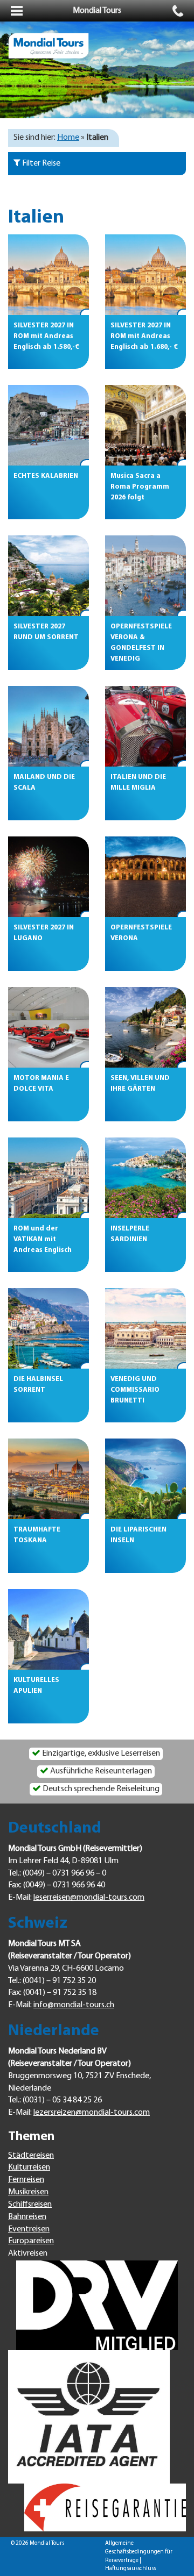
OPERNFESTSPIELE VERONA (141, 933)
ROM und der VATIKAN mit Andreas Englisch (43, 1239)
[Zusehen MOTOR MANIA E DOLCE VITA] (48, 1027)
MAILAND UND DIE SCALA (44, 782)
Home (68, 138)
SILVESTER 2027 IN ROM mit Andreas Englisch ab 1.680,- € (144, 336)
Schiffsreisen (30, 2205)
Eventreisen (29, 2229)
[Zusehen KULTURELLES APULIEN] (48, 1629)
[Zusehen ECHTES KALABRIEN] (48, 425)
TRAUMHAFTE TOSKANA (37, 1535)
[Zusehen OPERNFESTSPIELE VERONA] (145, 877)
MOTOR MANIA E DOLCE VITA (41, 1083)
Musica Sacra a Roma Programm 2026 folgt (140, 487)
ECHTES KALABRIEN (46, 476)
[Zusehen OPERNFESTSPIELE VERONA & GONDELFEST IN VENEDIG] (145, 576)
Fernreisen (26, 2180)
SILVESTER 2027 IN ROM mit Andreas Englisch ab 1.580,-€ (46, 336)
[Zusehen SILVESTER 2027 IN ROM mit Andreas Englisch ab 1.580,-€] (48, 275)
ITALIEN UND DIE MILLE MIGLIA (138, 782)
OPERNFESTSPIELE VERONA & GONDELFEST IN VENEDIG (141, 638)
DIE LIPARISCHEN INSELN (138, 1535)
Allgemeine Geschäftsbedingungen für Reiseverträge (139, 2552)
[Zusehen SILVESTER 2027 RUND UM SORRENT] (48, 576)
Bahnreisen (27, 2217)
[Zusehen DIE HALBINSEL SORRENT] (48, 1328)
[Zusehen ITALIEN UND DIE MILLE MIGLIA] (145, 726)
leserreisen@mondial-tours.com (89, 1898)
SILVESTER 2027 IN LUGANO (44, 933)
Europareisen (31, 2241)
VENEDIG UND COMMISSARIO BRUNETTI (135, 1390)
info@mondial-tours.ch (74, 2005)
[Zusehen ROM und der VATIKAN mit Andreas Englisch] (48, 1178)
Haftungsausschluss (130, 2569)
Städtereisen (31, 2156)
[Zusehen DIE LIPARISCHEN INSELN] (145, 1479)
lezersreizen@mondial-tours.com (92, 2113)
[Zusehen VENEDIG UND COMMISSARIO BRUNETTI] (145, 1328)
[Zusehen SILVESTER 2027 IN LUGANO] (48, 877)
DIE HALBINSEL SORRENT (38, 1384)
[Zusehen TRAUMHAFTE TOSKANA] (48, 1479)
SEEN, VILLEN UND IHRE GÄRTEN (140, 1083)
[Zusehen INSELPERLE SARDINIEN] (145, 1178)
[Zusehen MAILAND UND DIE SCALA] (48, 726)
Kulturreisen (29, 2167)
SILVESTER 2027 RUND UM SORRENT (46, 632)
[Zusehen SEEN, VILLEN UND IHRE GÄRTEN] (145, 1027)
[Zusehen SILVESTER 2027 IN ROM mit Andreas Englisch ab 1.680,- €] (145, 275)
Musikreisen (28, 2192)
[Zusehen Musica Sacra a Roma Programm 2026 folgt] (145, 425)
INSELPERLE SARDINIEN (130, 1234)
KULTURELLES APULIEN (36, 1686)
